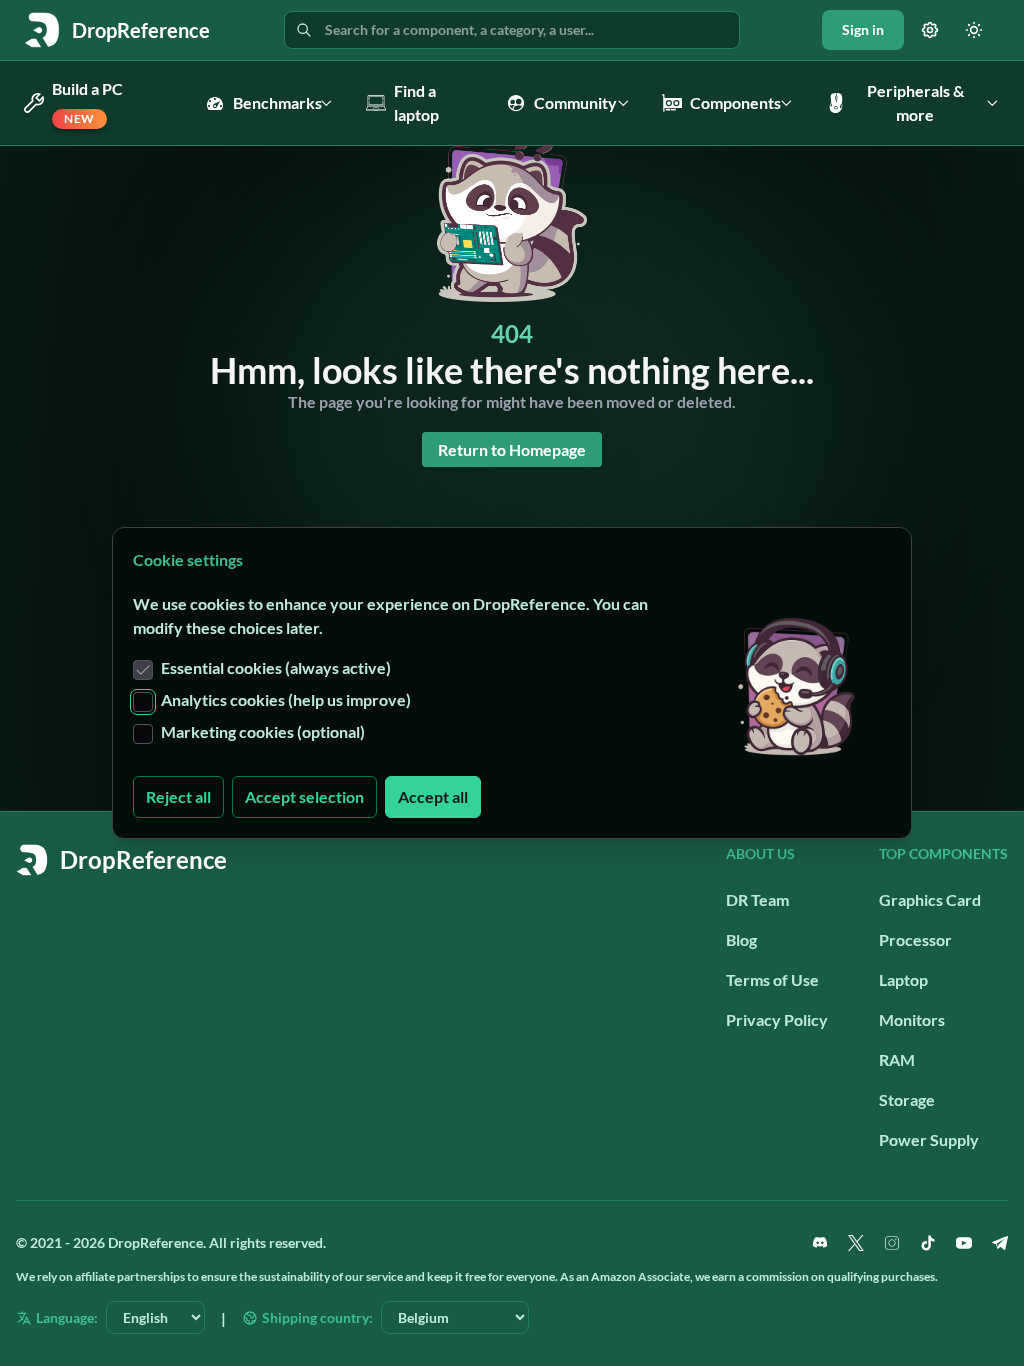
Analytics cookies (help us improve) (286, 699)
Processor (915, 939)
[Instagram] (892, 1243)
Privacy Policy (777, 1019)
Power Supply (929, 1139)
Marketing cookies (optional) (263, 731)
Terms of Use (772, 979)
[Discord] (820, 1243)
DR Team (757, 899)
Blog (741, 939)
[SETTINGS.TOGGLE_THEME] (974, 30)
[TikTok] (928, 1243)
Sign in (863, 29)
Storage (907, 1099)
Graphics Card (930, 899)
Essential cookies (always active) (276, 667)
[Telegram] (1000, 1243)
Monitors (912, 1019)
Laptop (903, 979)
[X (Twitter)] (856, 1243)
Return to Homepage (512, 449)
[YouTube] (964, 1243)
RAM (897, 1059)
